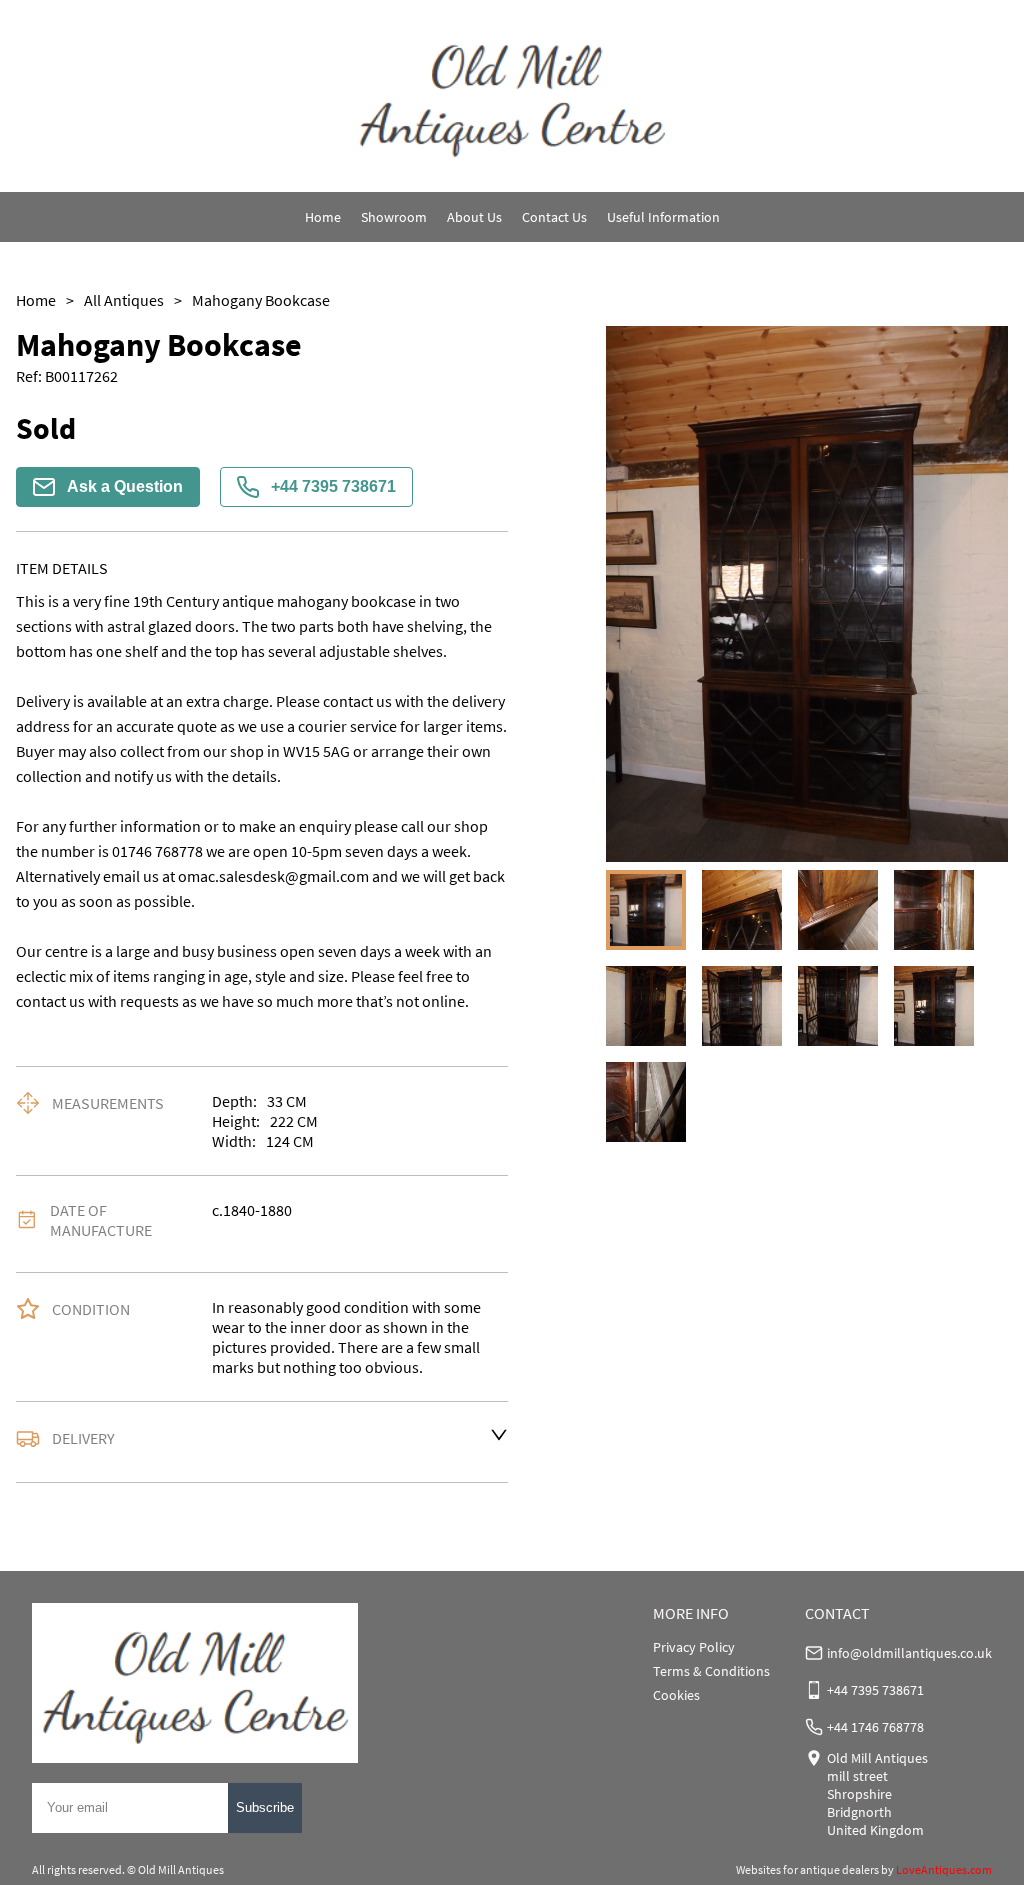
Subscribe (265, 1807)
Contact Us (554, 217)
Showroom (394, 217)
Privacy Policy (694, 1647)
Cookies (676, 1695)
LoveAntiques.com (944, 1869)
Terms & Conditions (711, 1671)
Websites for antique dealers (807, 1869)
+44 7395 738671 (333, 486)
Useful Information (663, 217)
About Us (474, 217)
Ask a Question (125, 486)
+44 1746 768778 (875, 1727)
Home (323, 217)
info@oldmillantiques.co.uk (909, 1653)
